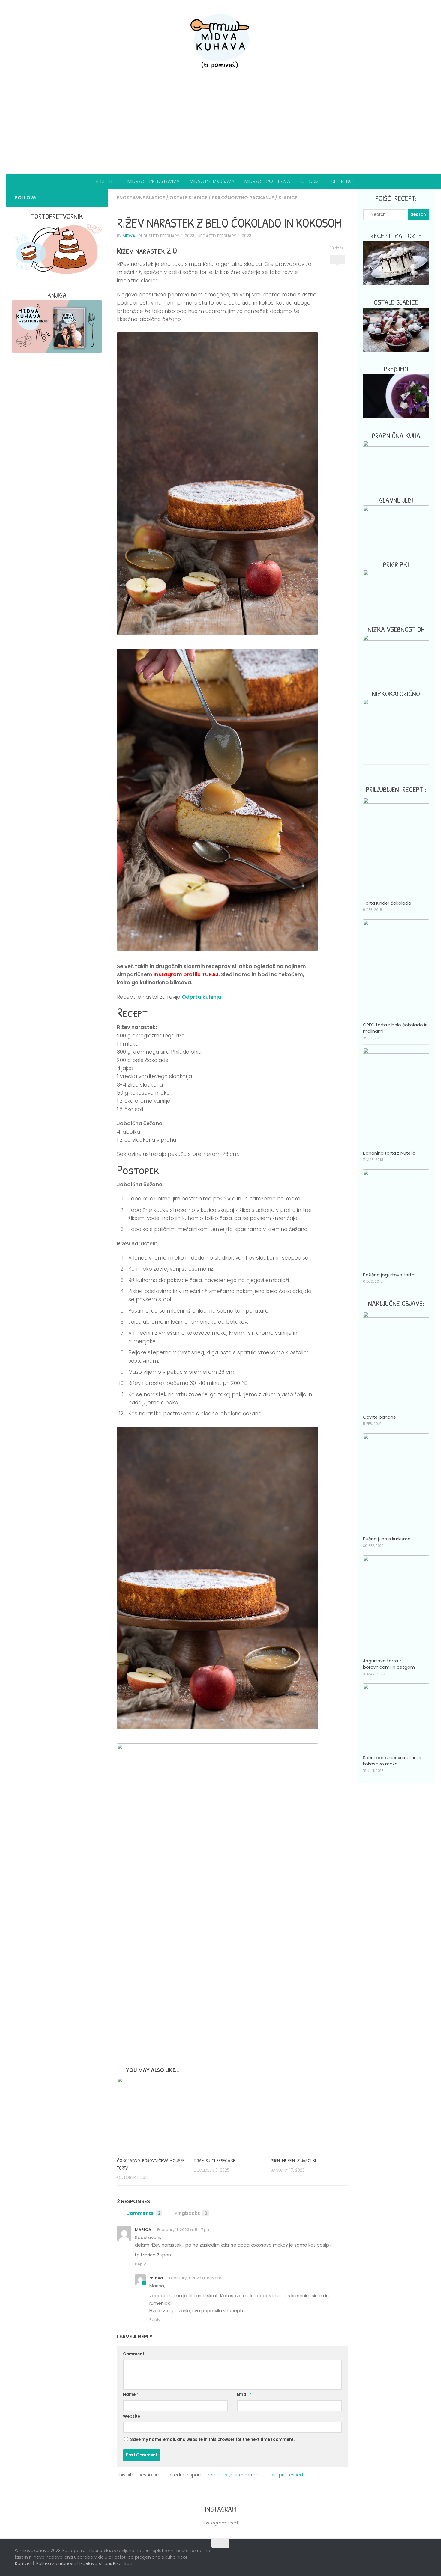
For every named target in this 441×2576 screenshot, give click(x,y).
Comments (143, 2213)
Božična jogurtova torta (389, 1275)
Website (132, 2416)
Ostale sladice (188, 198)
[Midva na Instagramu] (76, 198)
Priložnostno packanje (243, 198)
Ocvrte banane (379, 1417)
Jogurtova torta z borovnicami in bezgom (389, 1664)
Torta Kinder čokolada (387, 903)
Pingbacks (191, 2213)
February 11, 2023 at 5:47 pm (183, 2230)
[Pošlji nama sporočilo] (95, 198)
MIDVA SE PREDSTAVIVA (153, 181)
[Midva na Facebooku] (67, 198)
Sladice (288, 198)
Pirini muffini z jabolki (293, 2161)
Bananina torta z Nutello (389, 1153)
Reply (140, 2264)
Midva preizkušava (212, 181)
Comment (134, 2354)
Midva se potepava (267, 181)
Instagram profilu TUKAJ (186, 974)
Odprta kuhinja (202, 997)
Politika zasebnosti (56, 2563)
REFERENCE (343, 181)
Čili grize (311, 181)
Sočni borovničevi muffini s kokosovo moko (392, 1761)
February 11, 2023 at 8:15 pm (195, 2278)
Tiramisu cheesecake (214, 2161)
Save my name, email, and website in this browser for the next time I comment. (212, 2439)
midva (129, 236)
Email (244, 2395)
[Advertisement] (220, 129)
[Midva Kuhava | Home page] (220, 42)
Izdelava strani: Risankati (106, 2563)
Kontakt (23, 2563)
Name (131, 2395)
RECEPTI (103, 181)
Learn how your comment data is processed (254, 2475)
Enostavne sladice (141, 198)
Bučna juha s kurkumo (387, 1539)
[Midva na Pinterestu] (86, 198)
